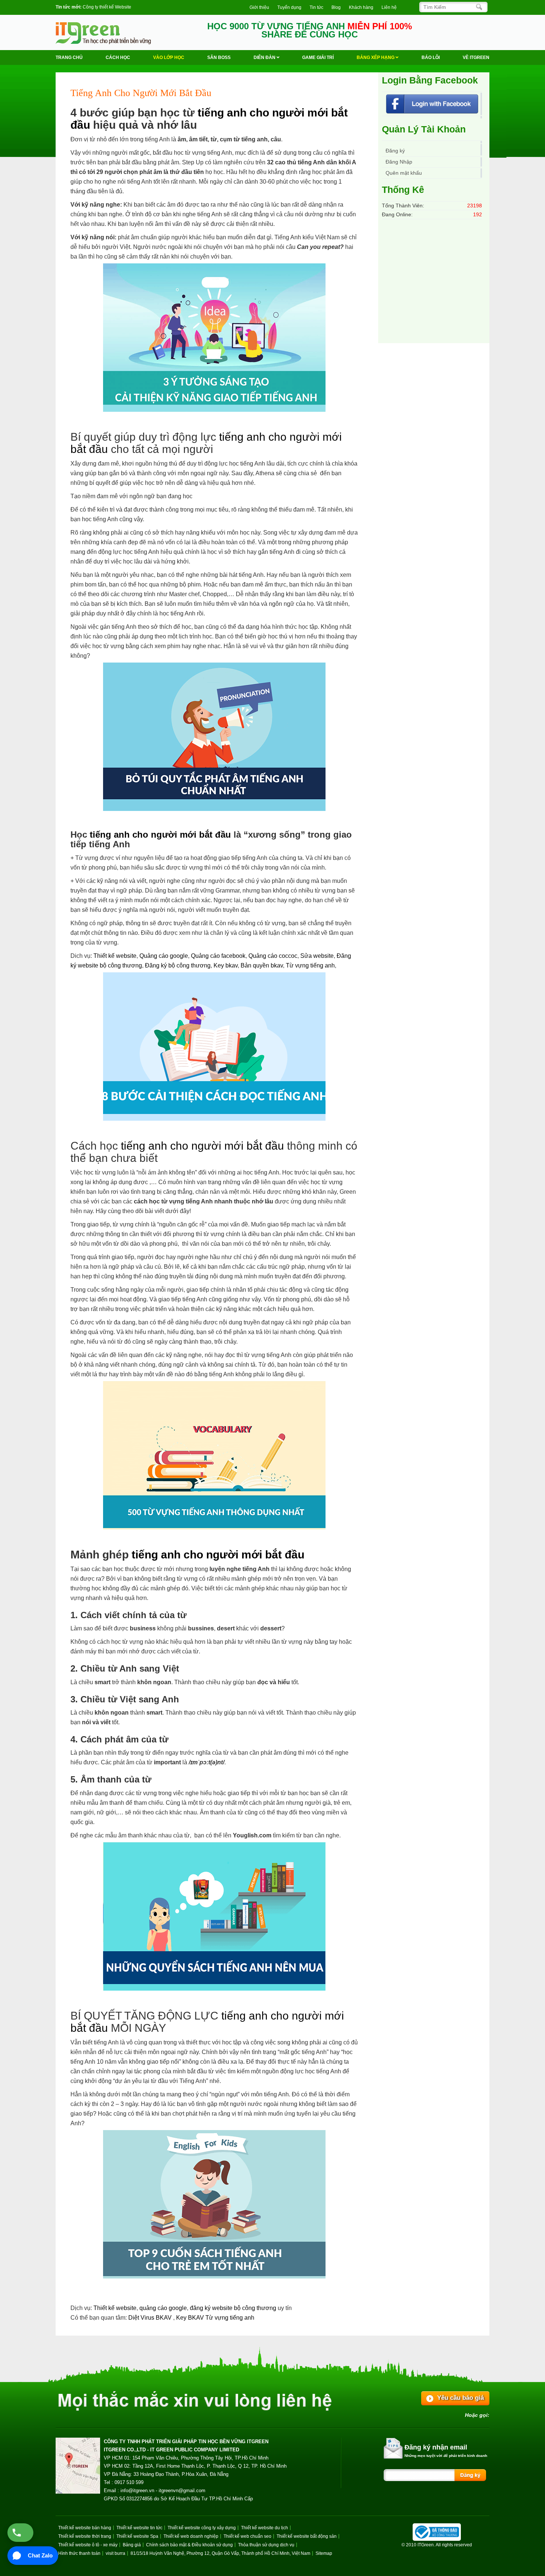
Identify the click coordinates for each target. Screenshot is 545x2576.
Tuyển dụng (289, 7)
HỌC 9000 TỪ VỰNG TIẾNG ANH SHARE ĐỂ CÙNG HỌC (310, 30)
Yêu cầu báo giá (460, 2398)
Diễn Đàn (265, 57)
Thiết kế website (115, 956)
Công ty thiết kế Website (107, 7)
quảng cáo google (163, 2308)
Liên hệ (389, 7)
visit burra (115, 2553)
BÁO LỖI (431, 57)
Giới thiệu (259, 7)
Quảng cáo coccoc (273, 956)
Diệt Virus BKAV (151, 2318)
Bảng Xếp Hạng (376, 57)
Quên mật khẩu (404, 173)
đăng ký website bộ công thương (233, 2308)
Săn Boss (219, 57)
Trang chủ (69, 57)
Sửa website (317, 956)
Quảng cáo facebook (218, 956)
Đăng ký (395, 151)
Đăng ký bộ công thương (178, 965)
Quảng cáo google (164, 956)
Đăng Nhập (399, 162)
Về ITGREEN (476, 57)
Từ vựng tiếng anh (310, 965)
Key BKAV (191, 2318)
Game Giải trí (318, 57)
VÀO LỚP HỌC (169, 57)
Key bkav (226, 965)
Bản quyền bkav (262, 965)
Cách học (118, 57)
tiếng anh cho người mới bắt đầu (160, 834)
